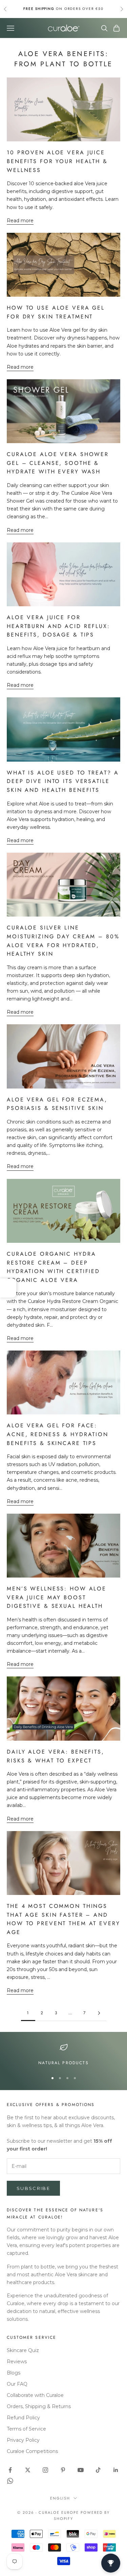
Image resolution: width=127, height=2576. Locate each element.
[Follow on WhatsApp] (10, 2481)
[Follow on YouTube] (81, 2470)
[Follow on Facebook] (10, 2470)
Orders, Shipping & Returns (39, 2406)
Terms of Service (26, 2429)
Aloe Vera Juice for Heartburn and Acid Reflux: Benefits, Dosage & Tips (58, 626)
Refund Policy (23, 2418)
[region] (63, 2055)
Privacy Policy (23, 2440)
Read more (20, 221)
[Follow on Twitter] (28, 2470)
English (60, 2498)
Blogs (14, 2373)
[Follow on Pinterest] (63, 2470)
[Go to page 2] (99, 2013)
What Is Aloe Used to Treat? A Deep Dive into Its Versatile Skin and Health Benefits (63, 781)
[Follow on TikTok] (98, 2470)
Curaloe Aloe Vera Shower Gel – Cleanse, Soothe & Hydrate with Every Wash (58, 463)
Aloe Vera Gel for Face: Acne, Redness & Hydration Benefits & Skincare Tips (58, 1434)
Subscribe (33, 2188)
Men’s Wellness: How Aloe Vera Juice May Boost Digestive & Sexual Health (57, 1597)
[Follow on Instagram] (45, 2470)
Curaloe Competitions (32, 2451)
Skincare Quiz (23, 2350)
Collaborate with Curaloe (35, 2395)
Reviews (17, 2362)
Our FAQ (17, 2384)
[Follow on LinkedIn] (116, 2470)
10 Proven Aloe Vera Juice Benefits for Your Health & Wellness (57, 161)
